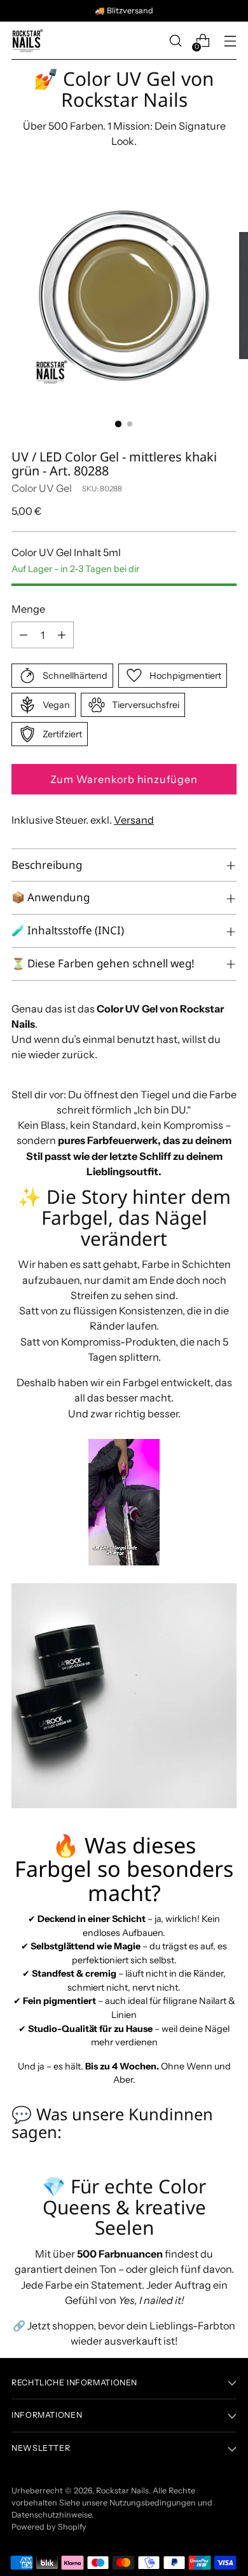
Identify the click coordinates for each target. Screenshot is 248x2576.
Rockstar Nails (122, 2491)
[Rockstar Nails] (27, 41)
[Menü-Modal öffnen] (230, 41)
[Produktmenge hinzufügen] (62, 635)
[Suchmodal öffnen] (175, 41)
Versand (134, 820)
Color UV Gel (42, 488)
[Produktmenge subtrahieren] (24, 635)
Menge (28, 609)
